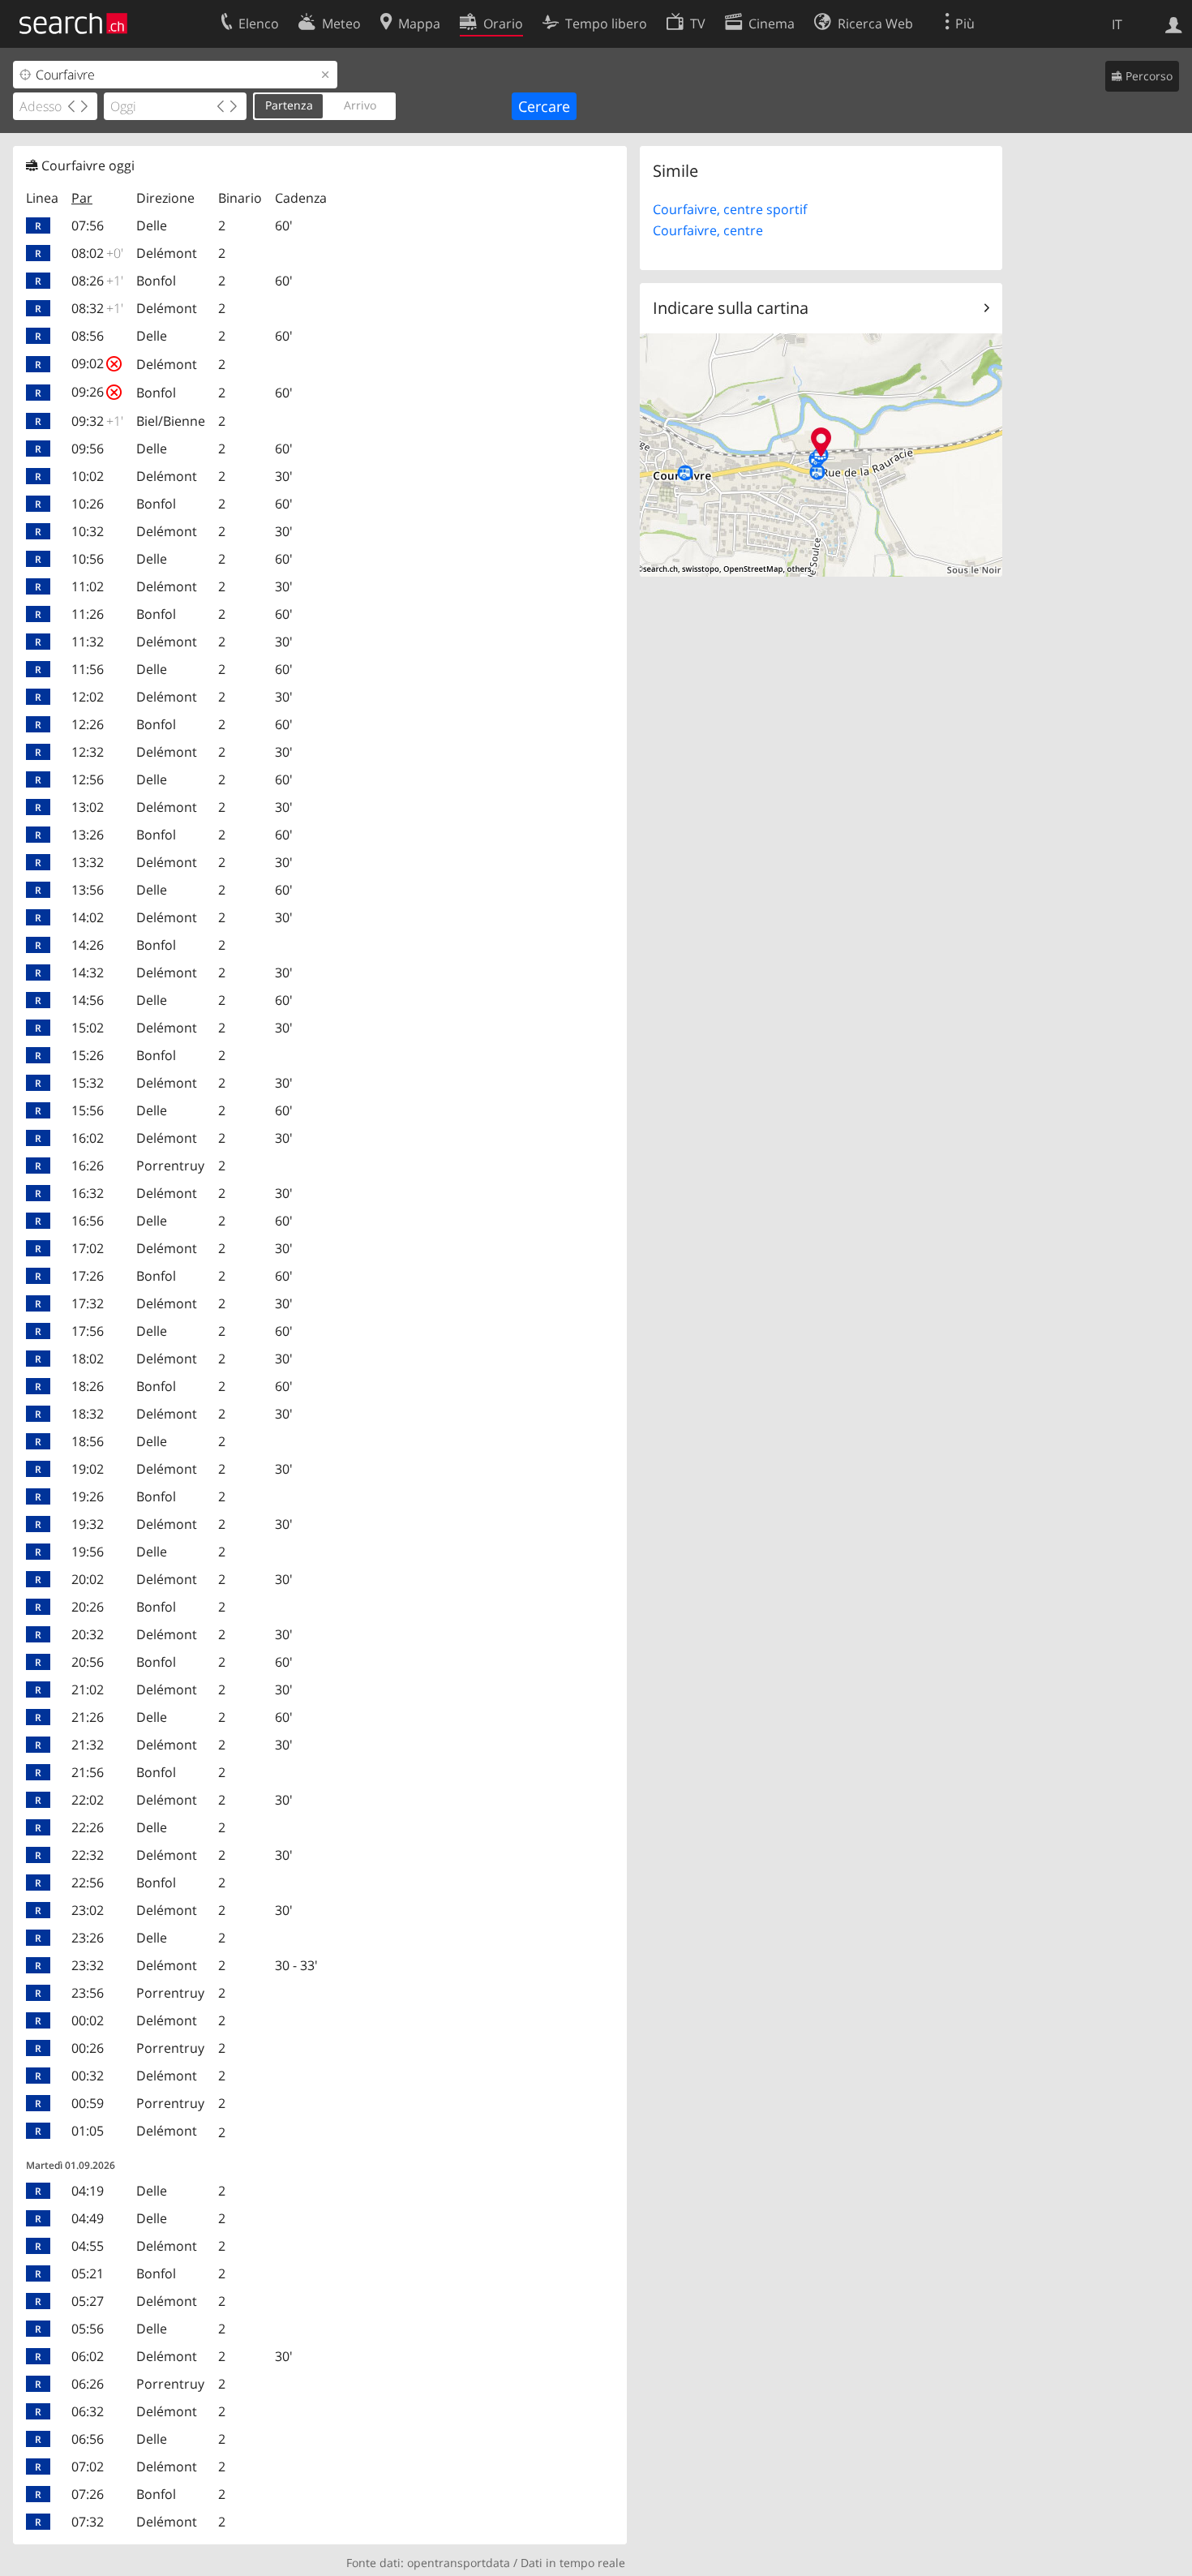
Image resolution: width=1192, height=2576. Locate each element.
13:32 (88, 862)
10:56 (88, 559)
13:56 (88, 890)
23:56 (88, 1993)
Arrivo (360, 105)
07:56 (88, 225)
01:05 (88, 2131)
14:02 (88, 917)
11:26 (88, 614)
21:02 (88, 1689)
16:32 (88, 1193)
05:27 (88, 2301)
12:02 (88, 697)
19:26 (88, 1496)
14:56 (88, 1000)
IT (1117, 24)
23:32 (88, 1965)
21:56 (88, 1772)
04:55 (88, 2246)
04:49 (88, 2218)
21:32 (88, 1745)
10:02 (88, 476)
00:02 (88, 2020)
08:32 (97, 308)
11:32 (88, 642)
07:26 (88, 2494)
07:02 (88, 2467)
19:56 (88, 1552)
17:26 (88, 1276)
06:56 (88, 2439)
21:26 (88, 1717)
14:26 (88, 945)
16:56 (88, 1221)
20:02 (88, 1579)
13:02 (88, 807)
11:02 (88, 586)
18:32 (88, 1414)
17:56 (88, 1331)
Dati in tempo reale (573, 2563)
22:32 (88, 1855)
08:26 (97, 281)
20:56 (88, 1662)
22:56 (88, 1883)
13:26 (88, 835)
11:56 (88, 669)
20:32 (88, 1634)
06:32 (88, 2411)
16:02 (88, 1138)
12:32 (88, 752)
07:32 (88, 2522)
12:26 (88, 724)
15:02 (88, 1028)
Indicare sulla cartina (731, 308)
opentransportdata (459, 2563)
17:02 (88, 1248)
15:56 (88, 1110)
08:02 (97, 253)
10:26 (88, 504)
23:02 (88, 1910)
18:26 (88, 1386)
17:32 (88, 1303)
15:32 (88, 1083)
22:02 (88, 1800)
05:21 (88, 2273)
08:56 (88, 336)
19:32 (88, 1524)
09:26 (96, 392)
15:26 (88, 1055)
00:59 (88, 2103)
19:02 (88, 1469)
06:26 (88, 2384)
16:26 (88, 1166)
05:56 (88, 2329)
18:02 (88, 1359)
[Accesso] (1174, 24)
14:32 (88, 972)
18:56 (88, 1441)
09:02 (96, 363)
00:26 (88, 2048)
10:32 (88, 531)
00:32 (88, 2076)
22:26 (88, 1827)
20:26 (88, 1607)
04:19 (88, 2191)
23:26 (88, 1938)
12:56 (88, 779)
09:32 (97, 421)
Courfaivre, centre (708, 230)
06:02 (88, 2356)
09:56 (88, 449)
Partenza (289, 105)
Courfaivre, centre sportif (730, 209)
